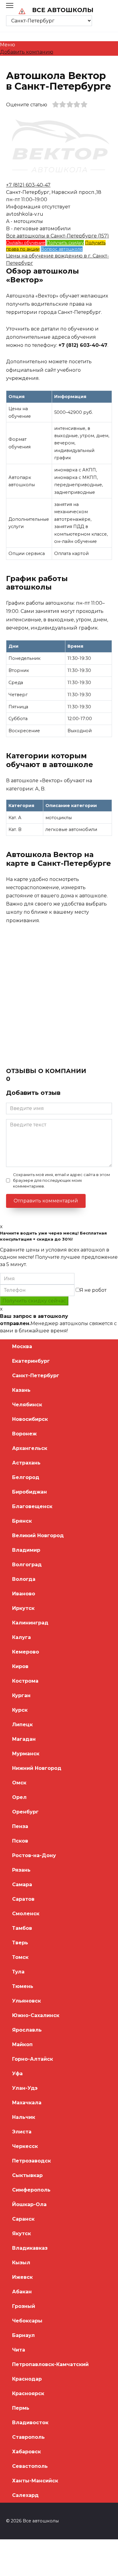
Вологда (24, 1579)
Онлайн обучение (26, 243)
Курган (21, 1695)
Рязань (21, 1870)
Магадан (24, 1739)
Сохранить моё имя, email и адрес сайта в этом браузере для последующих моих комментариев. (61, 1180)
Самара (22, 1885)
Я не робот (93, 1290)
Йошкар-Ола (29, 2204)
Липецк (22, 1725)
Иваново (24, 1594)
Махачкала (27, 2103)
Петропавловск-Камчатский (50, 2364)
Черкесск (25, 2146)
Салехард (25, 2495)
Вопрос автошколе (62, 249)
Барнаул (23, 2335)
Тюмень (23, 1986)
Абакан (22, 2292)
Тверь (20, 1943)
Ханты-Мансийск (35, 2481)
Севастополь (30, 2466)
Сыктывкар (27, 2175)
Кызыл (21, 2263)
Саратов (23, 1899)
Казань (21, 1390)
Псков (20, 1841)
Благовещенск (32, 1506)
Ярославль (27, 2030)
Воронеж (24, 1434)
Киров (20, 1666)
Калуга (21, 1637)
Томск (20, 1957)
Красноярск (28, 2393)
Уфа (17, 2074)
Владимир (26, 1550)
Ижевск (22, 2277)
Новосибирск (30, 1419)
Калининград (30, 1623)
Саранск (23, 2219)
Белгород (26, 1477)
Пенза (20, 1826)
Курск (20, 1710)
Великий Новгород (38, 1536)
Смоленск (26, 1914)
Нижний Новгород (37, 1768)
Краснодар (27, 2379)
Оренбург (25, 1812)
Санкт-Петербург (36, 1376)
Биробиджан (29, 1492)
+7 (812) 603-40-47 (28, 185)
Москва (22, 1346)
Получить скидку (65, 243)
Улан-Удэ (25, 2088)
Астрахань (26, 1463)
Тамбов (22, 1928)
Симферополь (31, 2190)
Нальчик (24, 2117)
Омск (19, 1783)
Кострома (25, 1681)
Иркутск (23, 1608)
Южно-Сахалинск (36, 2015)
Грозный (24, 2306)
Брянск (22, 1521)
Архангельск (30, 1448)
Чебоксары (27, 2321)
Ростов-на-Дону (34, 1855)
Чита (19, 2350)
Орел (19, 1797)
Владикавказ (30, 2248)
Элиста (22, 2132)
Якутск (21, 2234)
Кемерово (26, 1652)
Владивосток (30, 2423)
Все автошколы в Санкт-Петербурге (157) (57, 236)
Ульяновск (26, 2001)
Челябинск (27, 1405)
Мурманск (26, 1754)
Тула (18, 1972)
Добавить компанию (27, 52)
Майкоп (22, 2044)
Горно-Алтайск (33, 2059)
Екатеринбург (31, 1361)
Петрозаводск (31, 2161)
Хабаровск (26, 2452)
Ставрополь (28, 2437)
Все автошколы (63, 10)
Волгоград (27, 1565)
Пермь (21, 2408)
